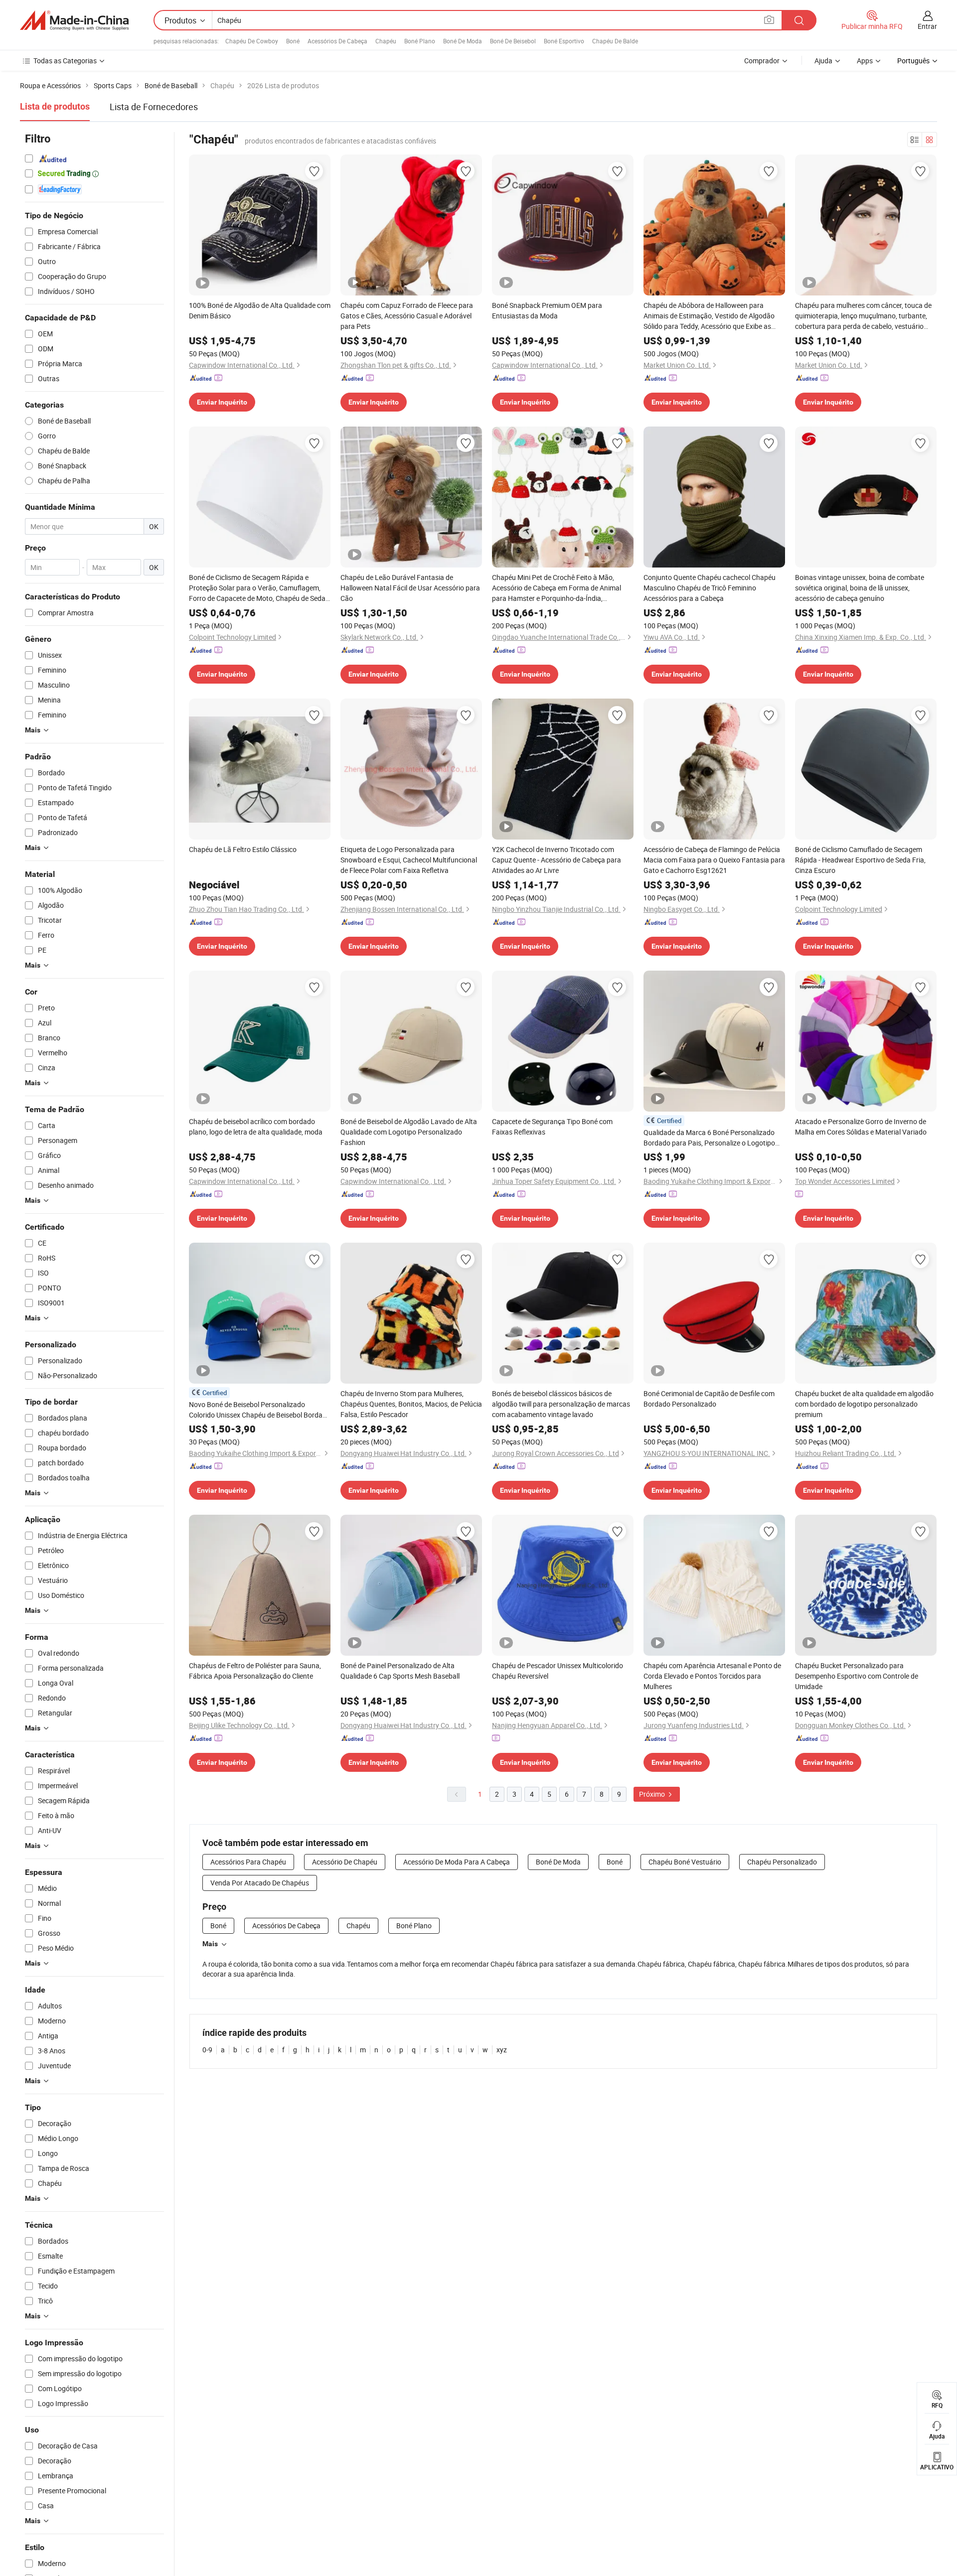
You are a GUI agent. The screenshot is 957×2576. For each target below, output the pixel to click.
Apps (865, 61)
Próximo (653, 1794)
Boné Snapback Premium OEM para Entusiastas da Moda (547, 310)
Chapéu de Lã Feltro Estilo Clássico (243, 849)
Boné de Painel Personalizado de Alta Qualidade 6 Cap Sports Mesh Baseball (400, 1671)
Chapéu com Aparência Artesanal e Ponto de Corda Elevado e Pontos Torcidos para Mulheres (712, 1676)
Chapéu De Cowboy (252, 41)
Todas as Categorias (65, 61)
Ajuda (823, 61)
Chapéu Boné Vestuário (685, 1862)
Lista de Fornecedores (154, 107)
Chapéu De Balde (615, 41)
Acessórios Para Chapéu (248, 1862)
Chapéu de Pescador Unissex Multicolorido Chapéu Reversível (558, 1671)
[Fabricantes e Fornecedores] (74, 20)
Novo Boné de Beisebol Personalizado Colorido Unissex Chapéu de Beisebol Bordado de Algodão (260, 1410)
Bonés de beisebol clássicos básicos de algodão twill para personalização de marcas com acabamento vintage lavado (561, 1404)
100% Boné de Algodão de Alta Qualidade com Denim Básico (260, 310)
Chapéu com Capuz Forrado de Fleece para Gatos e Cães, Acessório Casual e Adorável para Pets (407, 316)
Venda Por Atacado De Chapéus (260, 1883)
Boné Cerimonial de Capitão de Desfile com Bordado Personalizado (709, 1399)
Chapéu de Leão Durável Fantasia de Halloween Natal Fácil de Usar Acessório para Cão (410, 588)
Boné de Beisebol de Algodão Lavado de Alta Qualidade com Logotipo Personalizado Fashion (409, 1132)
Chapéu (386, 41)
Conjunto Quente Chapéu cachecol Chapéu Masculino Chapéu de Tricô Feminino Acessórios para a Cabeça (710, 588)
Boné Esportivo (564, 41)
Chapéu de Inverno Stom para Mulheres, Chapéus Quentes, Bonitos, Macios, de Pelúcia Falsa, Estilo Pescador (411, 1404)
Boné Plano (420, 41)
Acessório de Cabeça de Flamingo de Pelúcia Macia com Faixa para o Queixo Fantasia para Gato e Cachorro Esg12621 (714, 860)
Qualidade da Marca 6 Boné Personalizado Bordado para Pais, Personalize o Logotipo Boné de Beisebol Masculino (709, 1138)
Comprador (762, 61)
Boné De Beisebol (513, 41)
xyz (502, 2050)
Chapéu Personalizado (782, 1862)
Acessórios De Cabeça (337, 41)
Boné (293, 41)
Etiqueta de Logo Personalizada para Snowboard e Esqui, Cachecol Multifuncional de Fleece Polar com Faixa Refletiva (409, 860)
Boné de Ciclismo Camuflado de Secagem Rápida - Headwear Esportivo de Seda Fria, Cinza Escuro (860, 860)
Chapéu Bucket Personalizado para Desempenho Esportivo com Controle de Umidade (857, 1676)
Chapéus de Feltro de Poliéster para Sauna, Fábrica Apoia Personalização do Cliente (255, 1671)
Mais (210, 1944)
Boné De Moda (463, 41)
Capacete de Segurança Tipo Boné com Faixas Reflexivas (552, 1127)
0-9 (207, 2050)
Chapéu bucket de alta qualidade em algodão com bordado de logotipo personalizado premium (864, 1404)
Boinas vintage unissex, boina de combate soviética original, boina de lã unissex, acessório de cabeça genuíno (860, 588)
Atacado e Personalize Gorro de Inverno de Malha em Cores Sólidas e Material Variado (861, 1127)
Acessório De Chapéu (345, 1862)
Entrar (927, 26)
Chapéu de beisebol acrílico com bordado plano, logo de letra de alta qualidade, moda (256, 1127)
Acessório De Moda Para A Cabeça (457, 1862)
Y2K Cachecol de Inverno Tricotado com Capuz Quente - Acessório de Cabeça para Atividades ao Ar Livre (557, 860)
